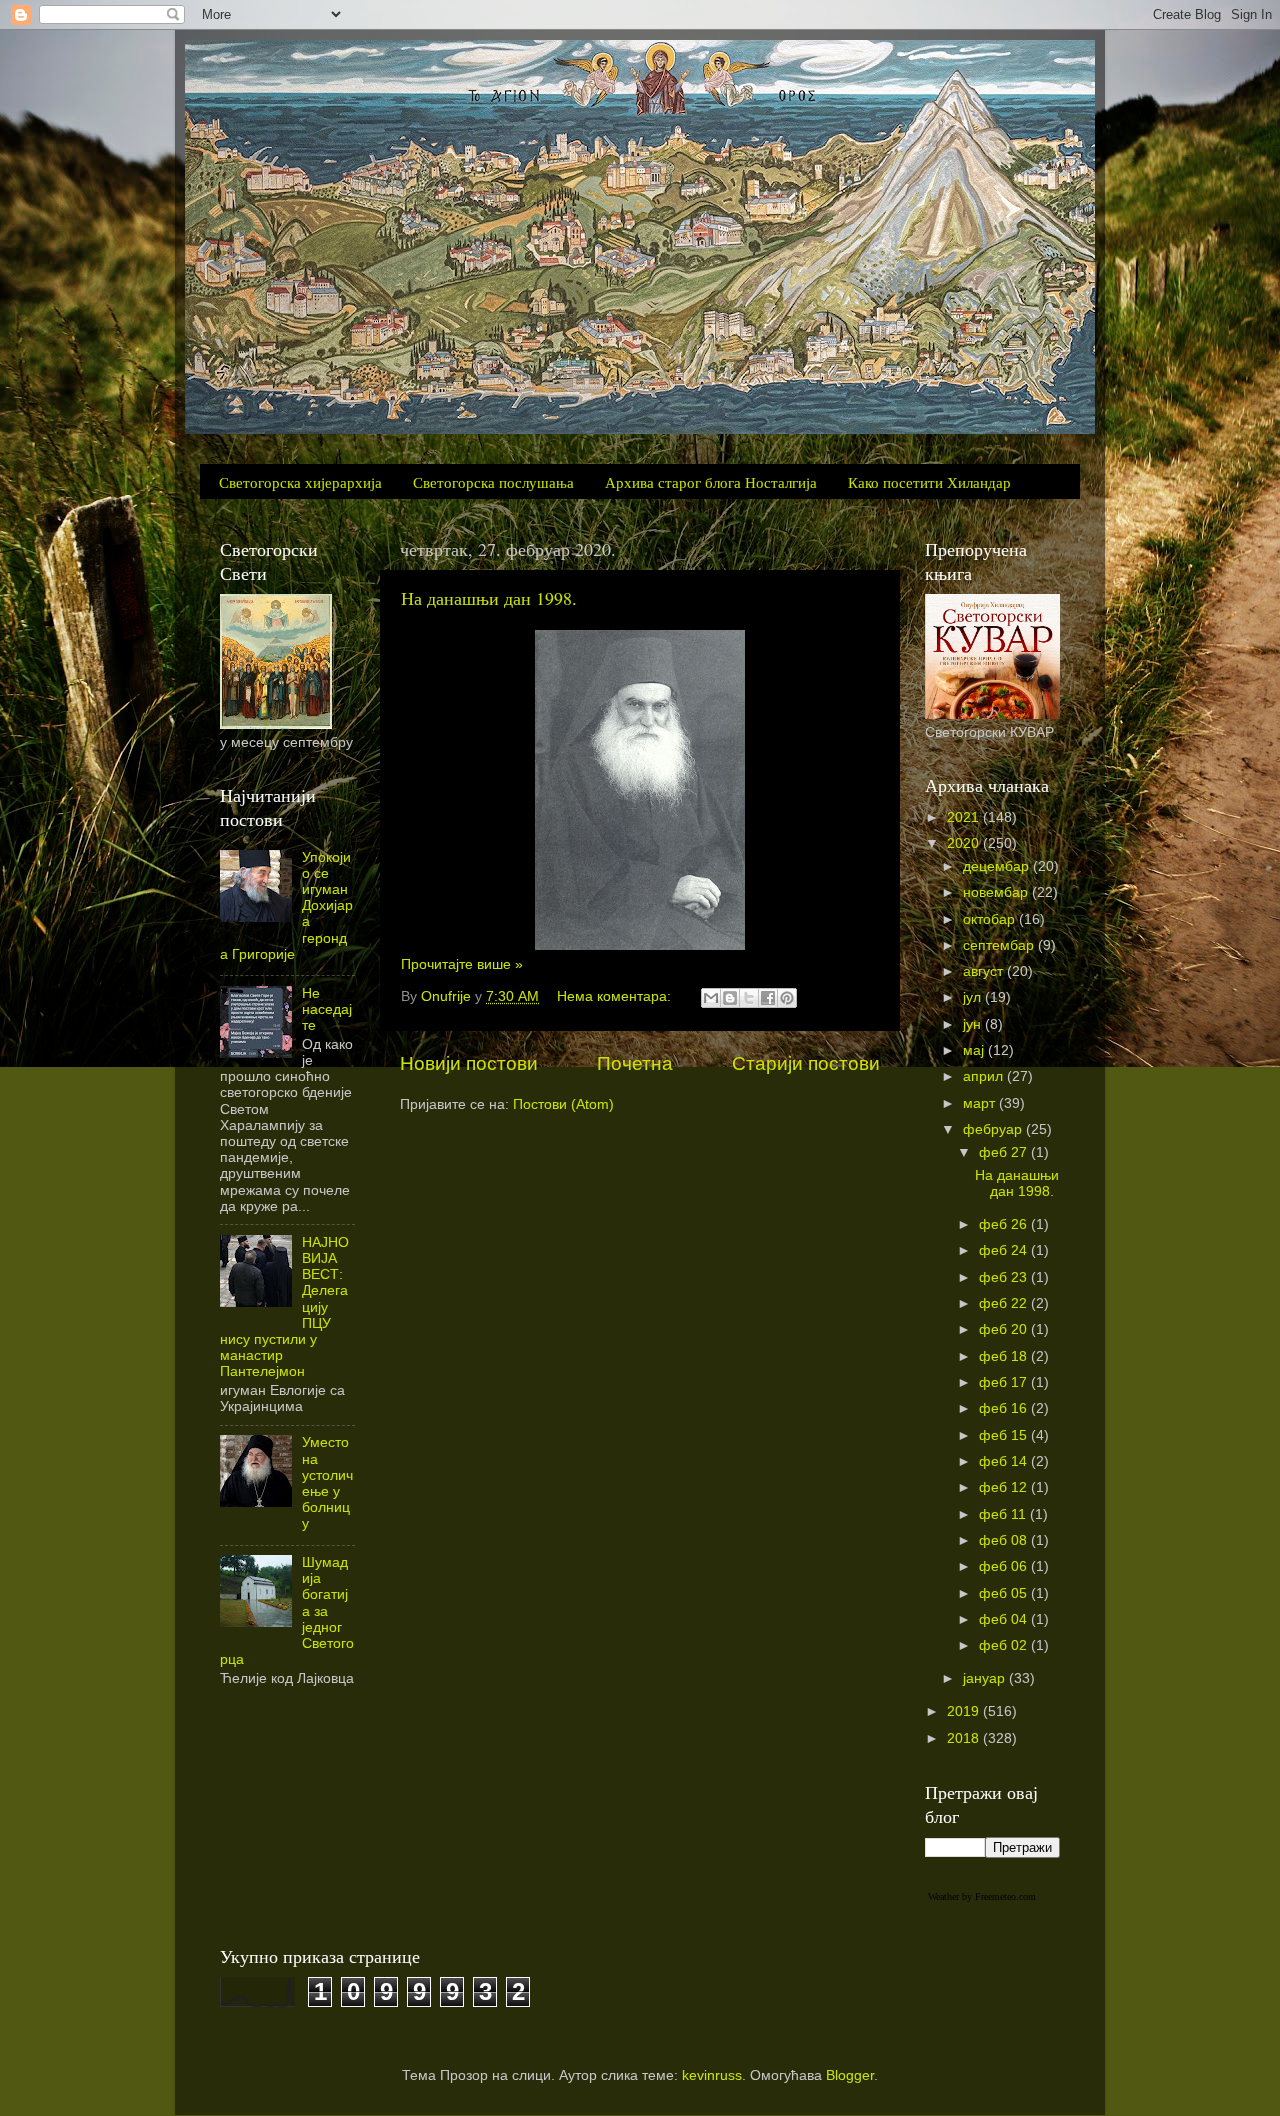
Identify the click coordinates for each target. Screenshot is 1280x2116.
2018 (965, 1738)
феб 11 (1004, 1514)
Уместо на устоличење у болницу (327, 1483)
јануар (986, 1678)
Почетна (635, 1063)
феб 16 (1005, 1408)
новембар (997, 892)
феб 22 (1005, 1303)
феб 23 (1005, 1277)
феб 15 (1005, 1435)
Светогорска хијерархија (300, 482)
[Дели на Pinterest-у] (787, 998)
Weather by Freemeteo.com (982, 1896)
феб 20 (1005, 1329)
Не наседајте (327, 1009)
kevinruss (712, 2075)
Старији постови (806, 1063)
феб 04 (1005, 1619)
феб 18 (1005, 1356)
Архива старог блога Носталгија (711, 482)
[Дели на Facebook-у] (768, 998)
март (981, 1103)
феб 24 (1005, 1250)
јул (974, 997)
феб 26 (1005, 1224)
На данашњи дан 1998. (489, 598)
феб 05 (1005, 1593)
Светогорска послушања (493, 482)
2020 (965, 843)
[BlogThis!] (730, 998)
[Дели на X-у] (749, 998)
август (985, 971)
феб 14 (1005, 1461)
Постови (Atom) (563, 1104)
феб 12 (1005, 1487)
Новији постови (469, 1063)
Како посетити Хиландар (929, 482)
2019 (965, 1711)
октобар (991, 919)
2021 (965, 817)
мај (975, 1050)
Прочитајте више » (462, 964)
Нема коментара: (616, 996)
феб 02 (1005, 1645)
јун (974, 1024)
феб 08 (1005, 1540)
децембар (998, 866)
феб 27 (1005, 1152)
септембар (1000, 945)
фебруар (994, 1129)
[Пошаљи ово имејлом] (711, 998)
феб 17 (1005, 1382)
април (985, 1076)
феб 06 (1005, 1566)
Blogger (850, 2075)
